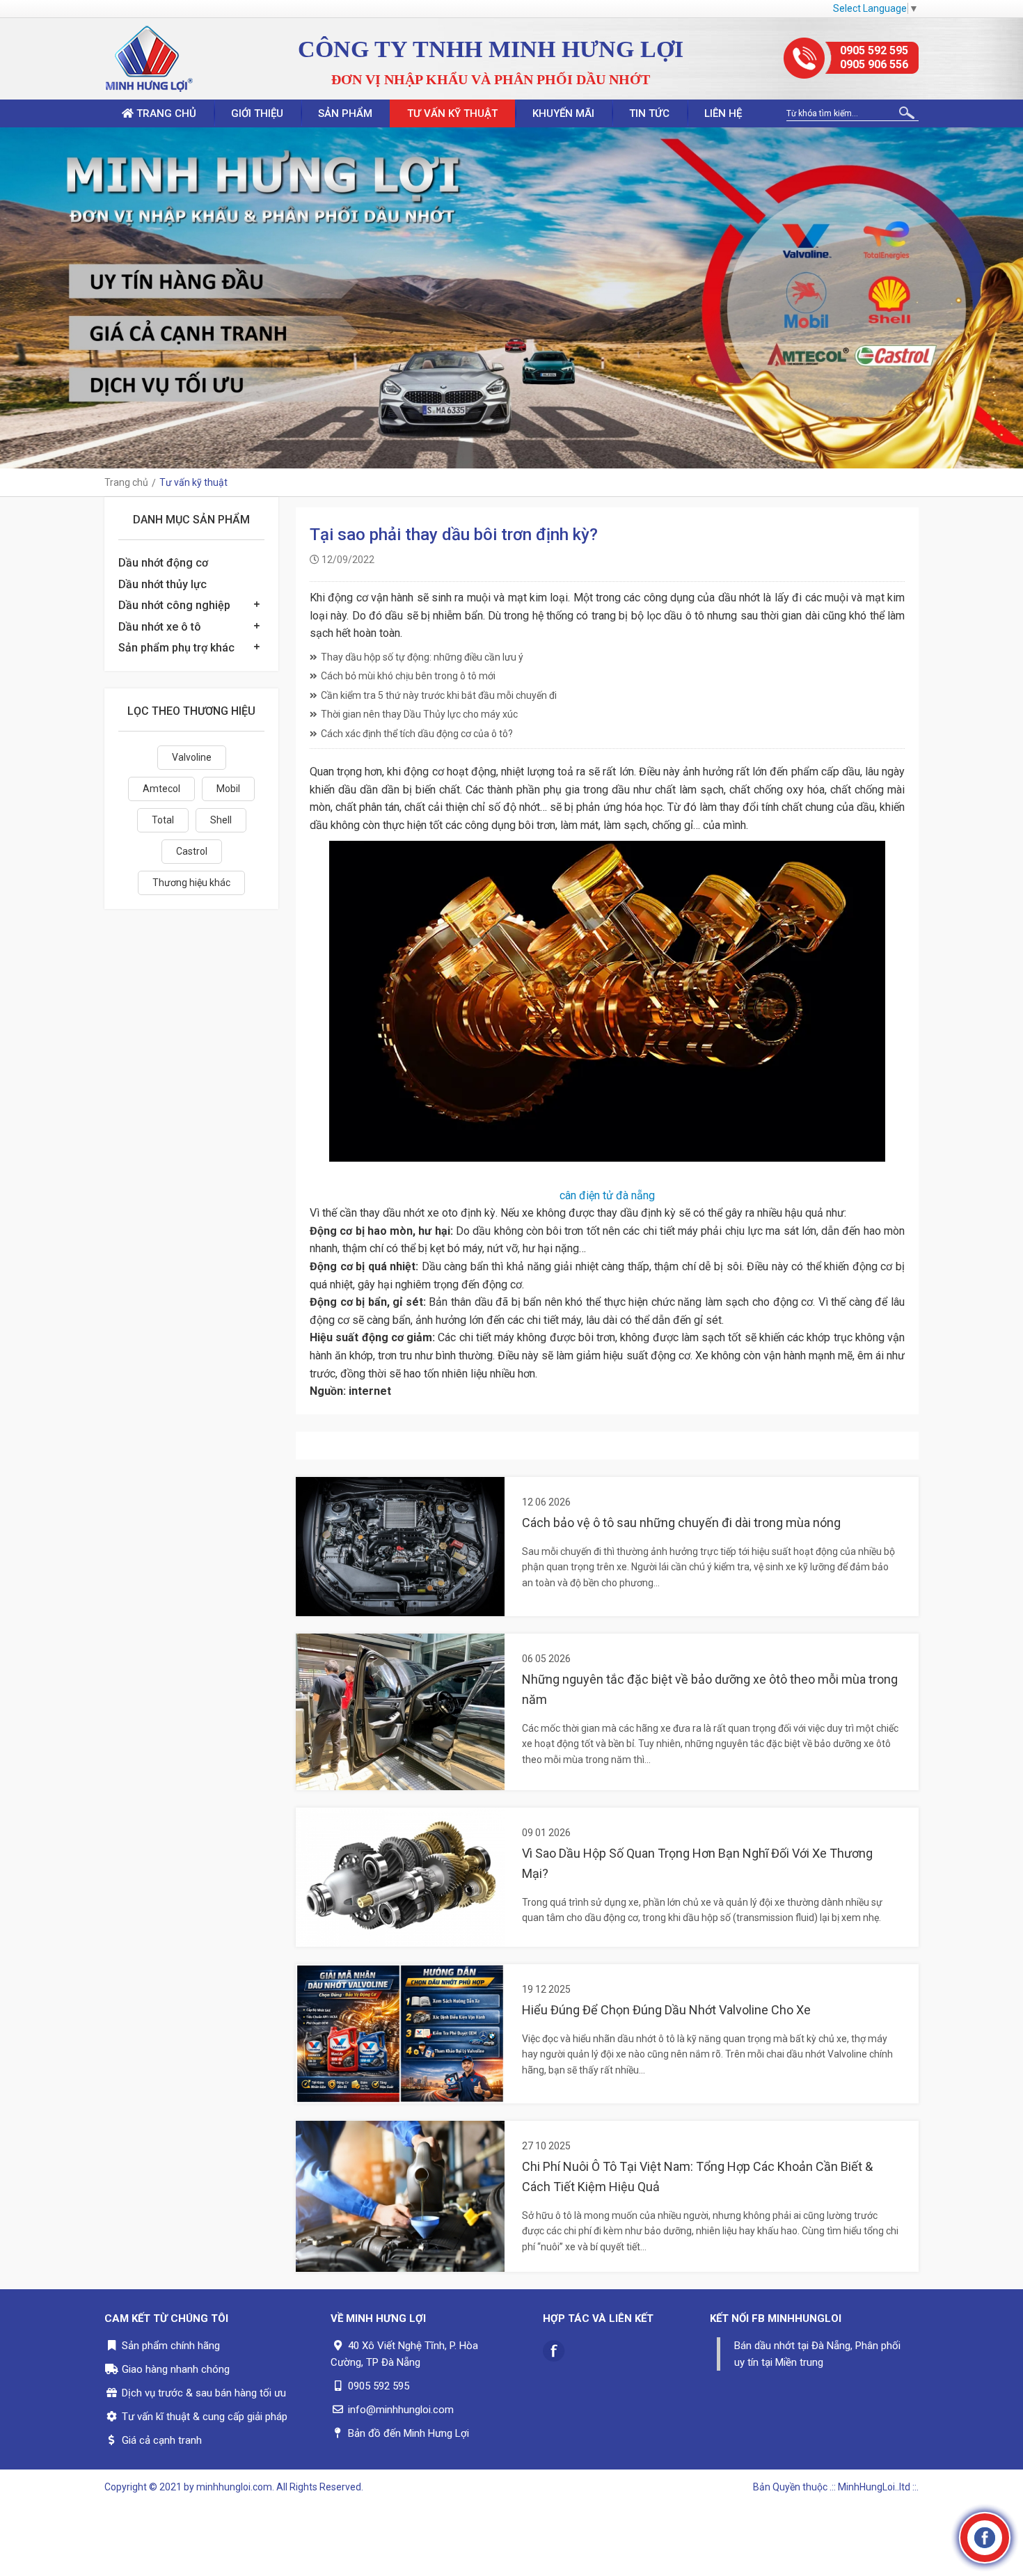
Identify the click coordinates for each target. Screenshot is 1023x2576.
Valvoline (192, 757)
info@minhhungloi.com (401, 2410)
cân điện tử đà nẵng (607, 1195)
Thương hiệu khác (191, 883)
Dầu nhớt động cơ (163, 563)
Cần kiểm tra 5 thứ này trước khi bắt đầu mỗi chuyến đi (439, 695)
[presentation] (14, 298)
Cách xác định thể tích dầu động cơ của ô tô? (417, 734)
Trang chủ (165, 113)
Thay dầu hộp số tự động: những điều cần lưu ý (422, 657)
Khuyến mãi (563, 113)
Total (163, 820)
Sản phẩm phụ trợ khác (176, 648)
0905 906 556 (874, 64)
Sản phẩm (345, 113)
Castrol (192, 851)
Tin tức (649, 113)
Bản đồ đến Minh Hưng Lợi (409, 2433)
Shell (221, 820)
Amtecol (161, 789)
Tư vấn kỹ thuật (452, 113)
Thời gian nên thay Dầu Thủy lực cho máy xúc (419, 714)
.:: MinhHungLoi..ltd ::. (874, 2487)
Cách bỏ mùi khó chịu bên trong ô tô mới (408, 676)
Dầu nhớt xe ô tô (160, 627)
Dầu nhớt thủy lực (162, 584)
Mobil (228, 789)
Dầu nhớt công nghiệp (174, 605)
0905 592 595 (874, 50)
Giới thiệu (257, 113)
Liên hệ (723, 113)
